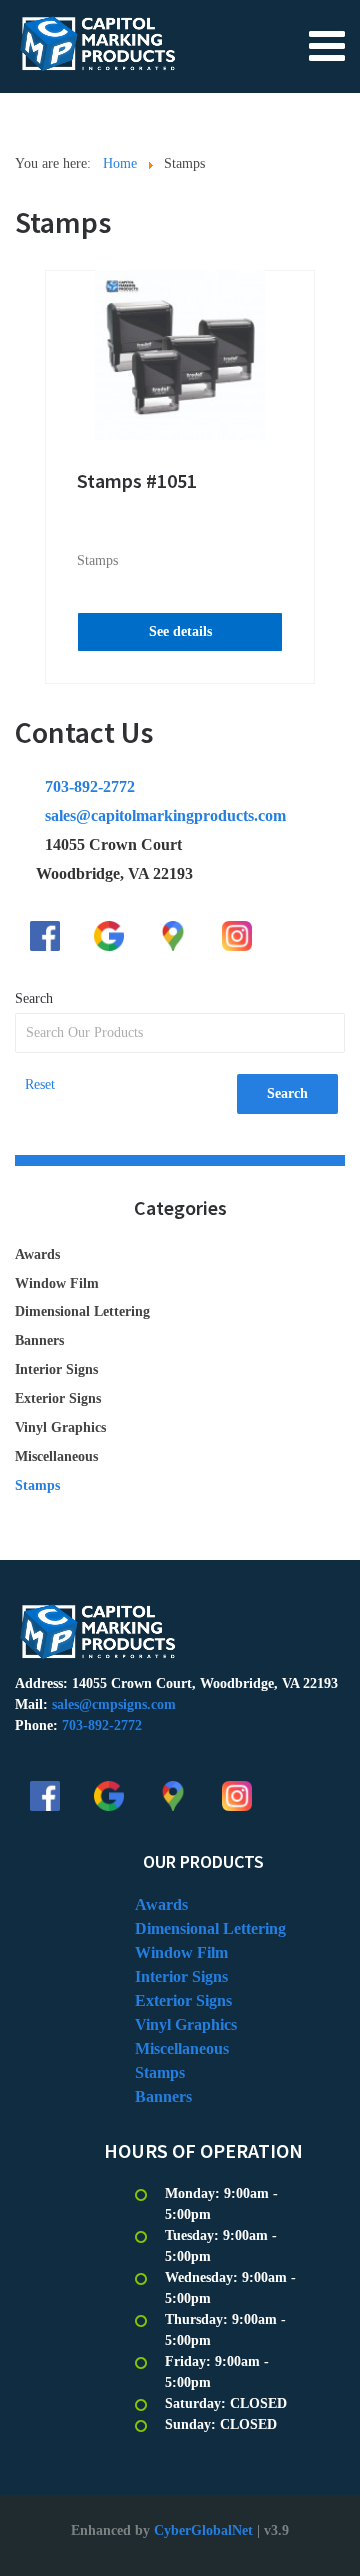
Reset (40, 1084)
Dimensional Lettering (82, 1312)
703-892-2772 (90, 786)
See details (180, 631)
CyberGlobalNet (203, 2531)
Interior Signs (56, 1370)
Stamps (97, 560)
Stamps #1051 (137, 480)
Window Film (57, 1283)
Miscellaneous (56, 1457)
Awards (37, 1254)
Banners (39, 1341)
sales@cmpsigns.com (114, 1705)
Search (34, 998)
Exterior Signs (58, 1399)
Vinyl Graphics (60, 1428)
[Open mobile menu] (327, 45)
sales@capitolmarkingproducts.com (165, 815)
